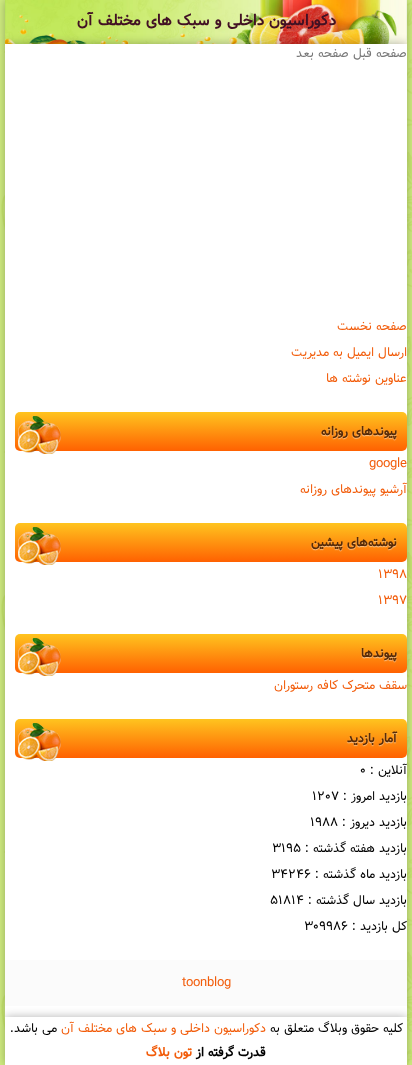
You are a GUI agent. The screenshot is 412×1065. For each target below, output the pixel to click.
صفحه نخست (372, 327)
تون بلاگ (169, 1053)
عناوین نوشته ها (366, 379)
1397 (392, 601)
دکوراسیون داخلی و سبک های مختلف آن (206, 21)
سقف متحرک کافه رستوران (340, 686)
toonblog (206, 983)
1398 (392, 575)
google (388, 464)
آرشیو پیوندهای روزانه (353, 490)
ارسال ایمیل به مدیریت (349, 353)
